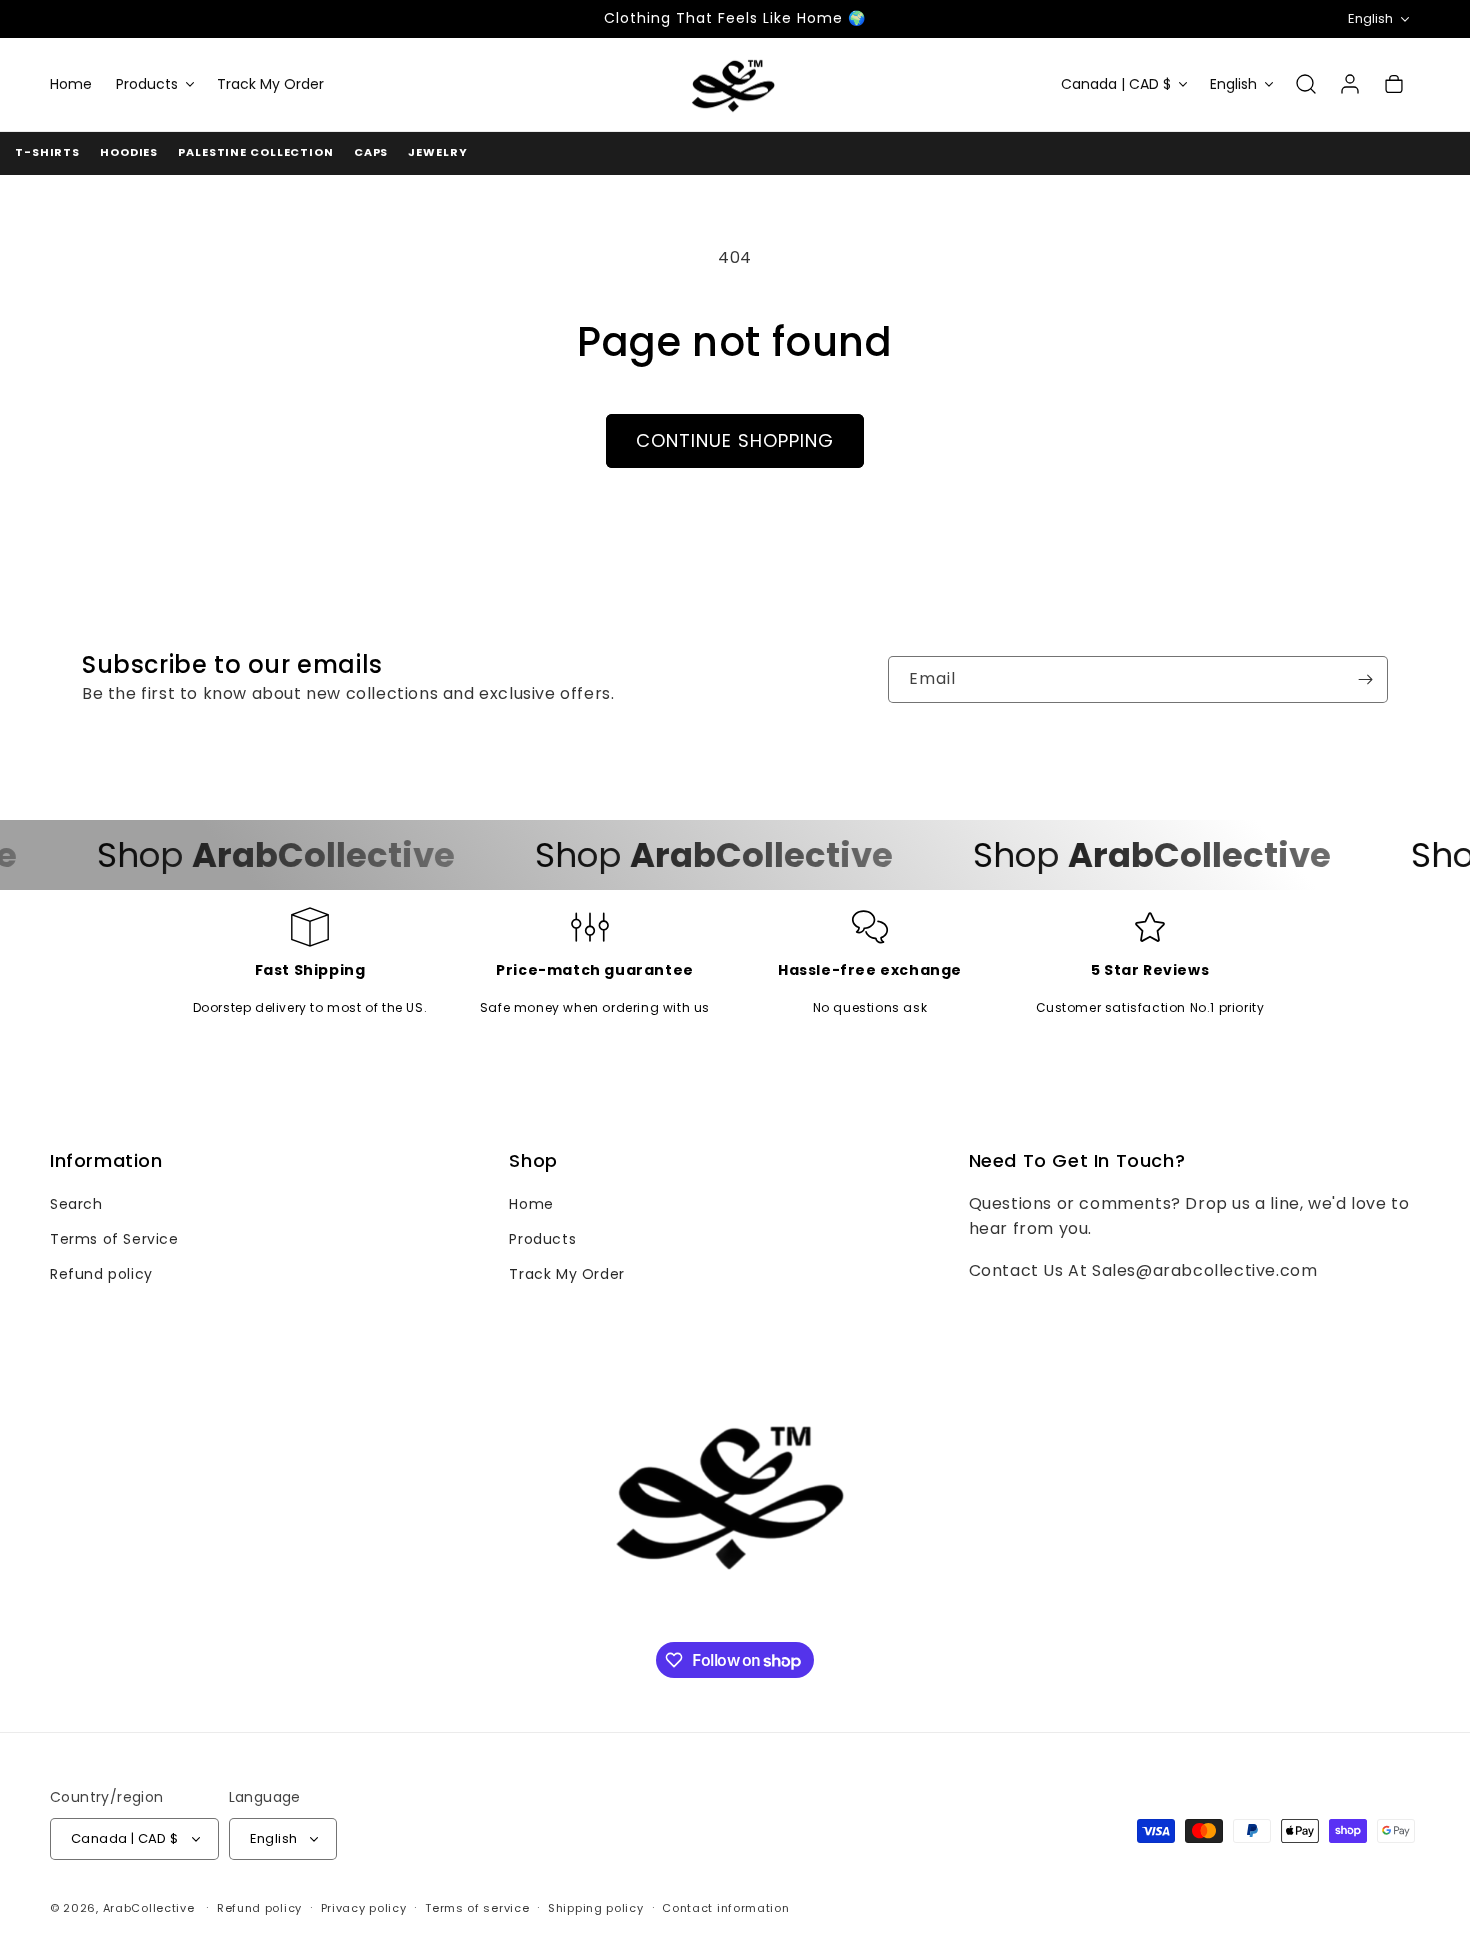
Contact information (725, 1908)
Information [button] (106, 1161)
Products (542, 1239)
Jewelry (437, 152)
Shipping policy (596, 1908)
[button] (154, 84)
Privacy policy (364, 1908)
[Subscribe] (1365, 679)
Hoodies (129, 152)
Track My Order (566, 1274)
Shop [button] (533, 1161)
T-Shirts (47, 152)
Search (76, 1204)
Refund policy (101, 1274)
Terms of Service (114, 1239)
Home (531, 1204)
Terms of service (477, 1908)
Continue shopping (735, 440)
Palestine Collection (256, 152)
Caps (371, 152)
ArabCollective (149, 1908)
